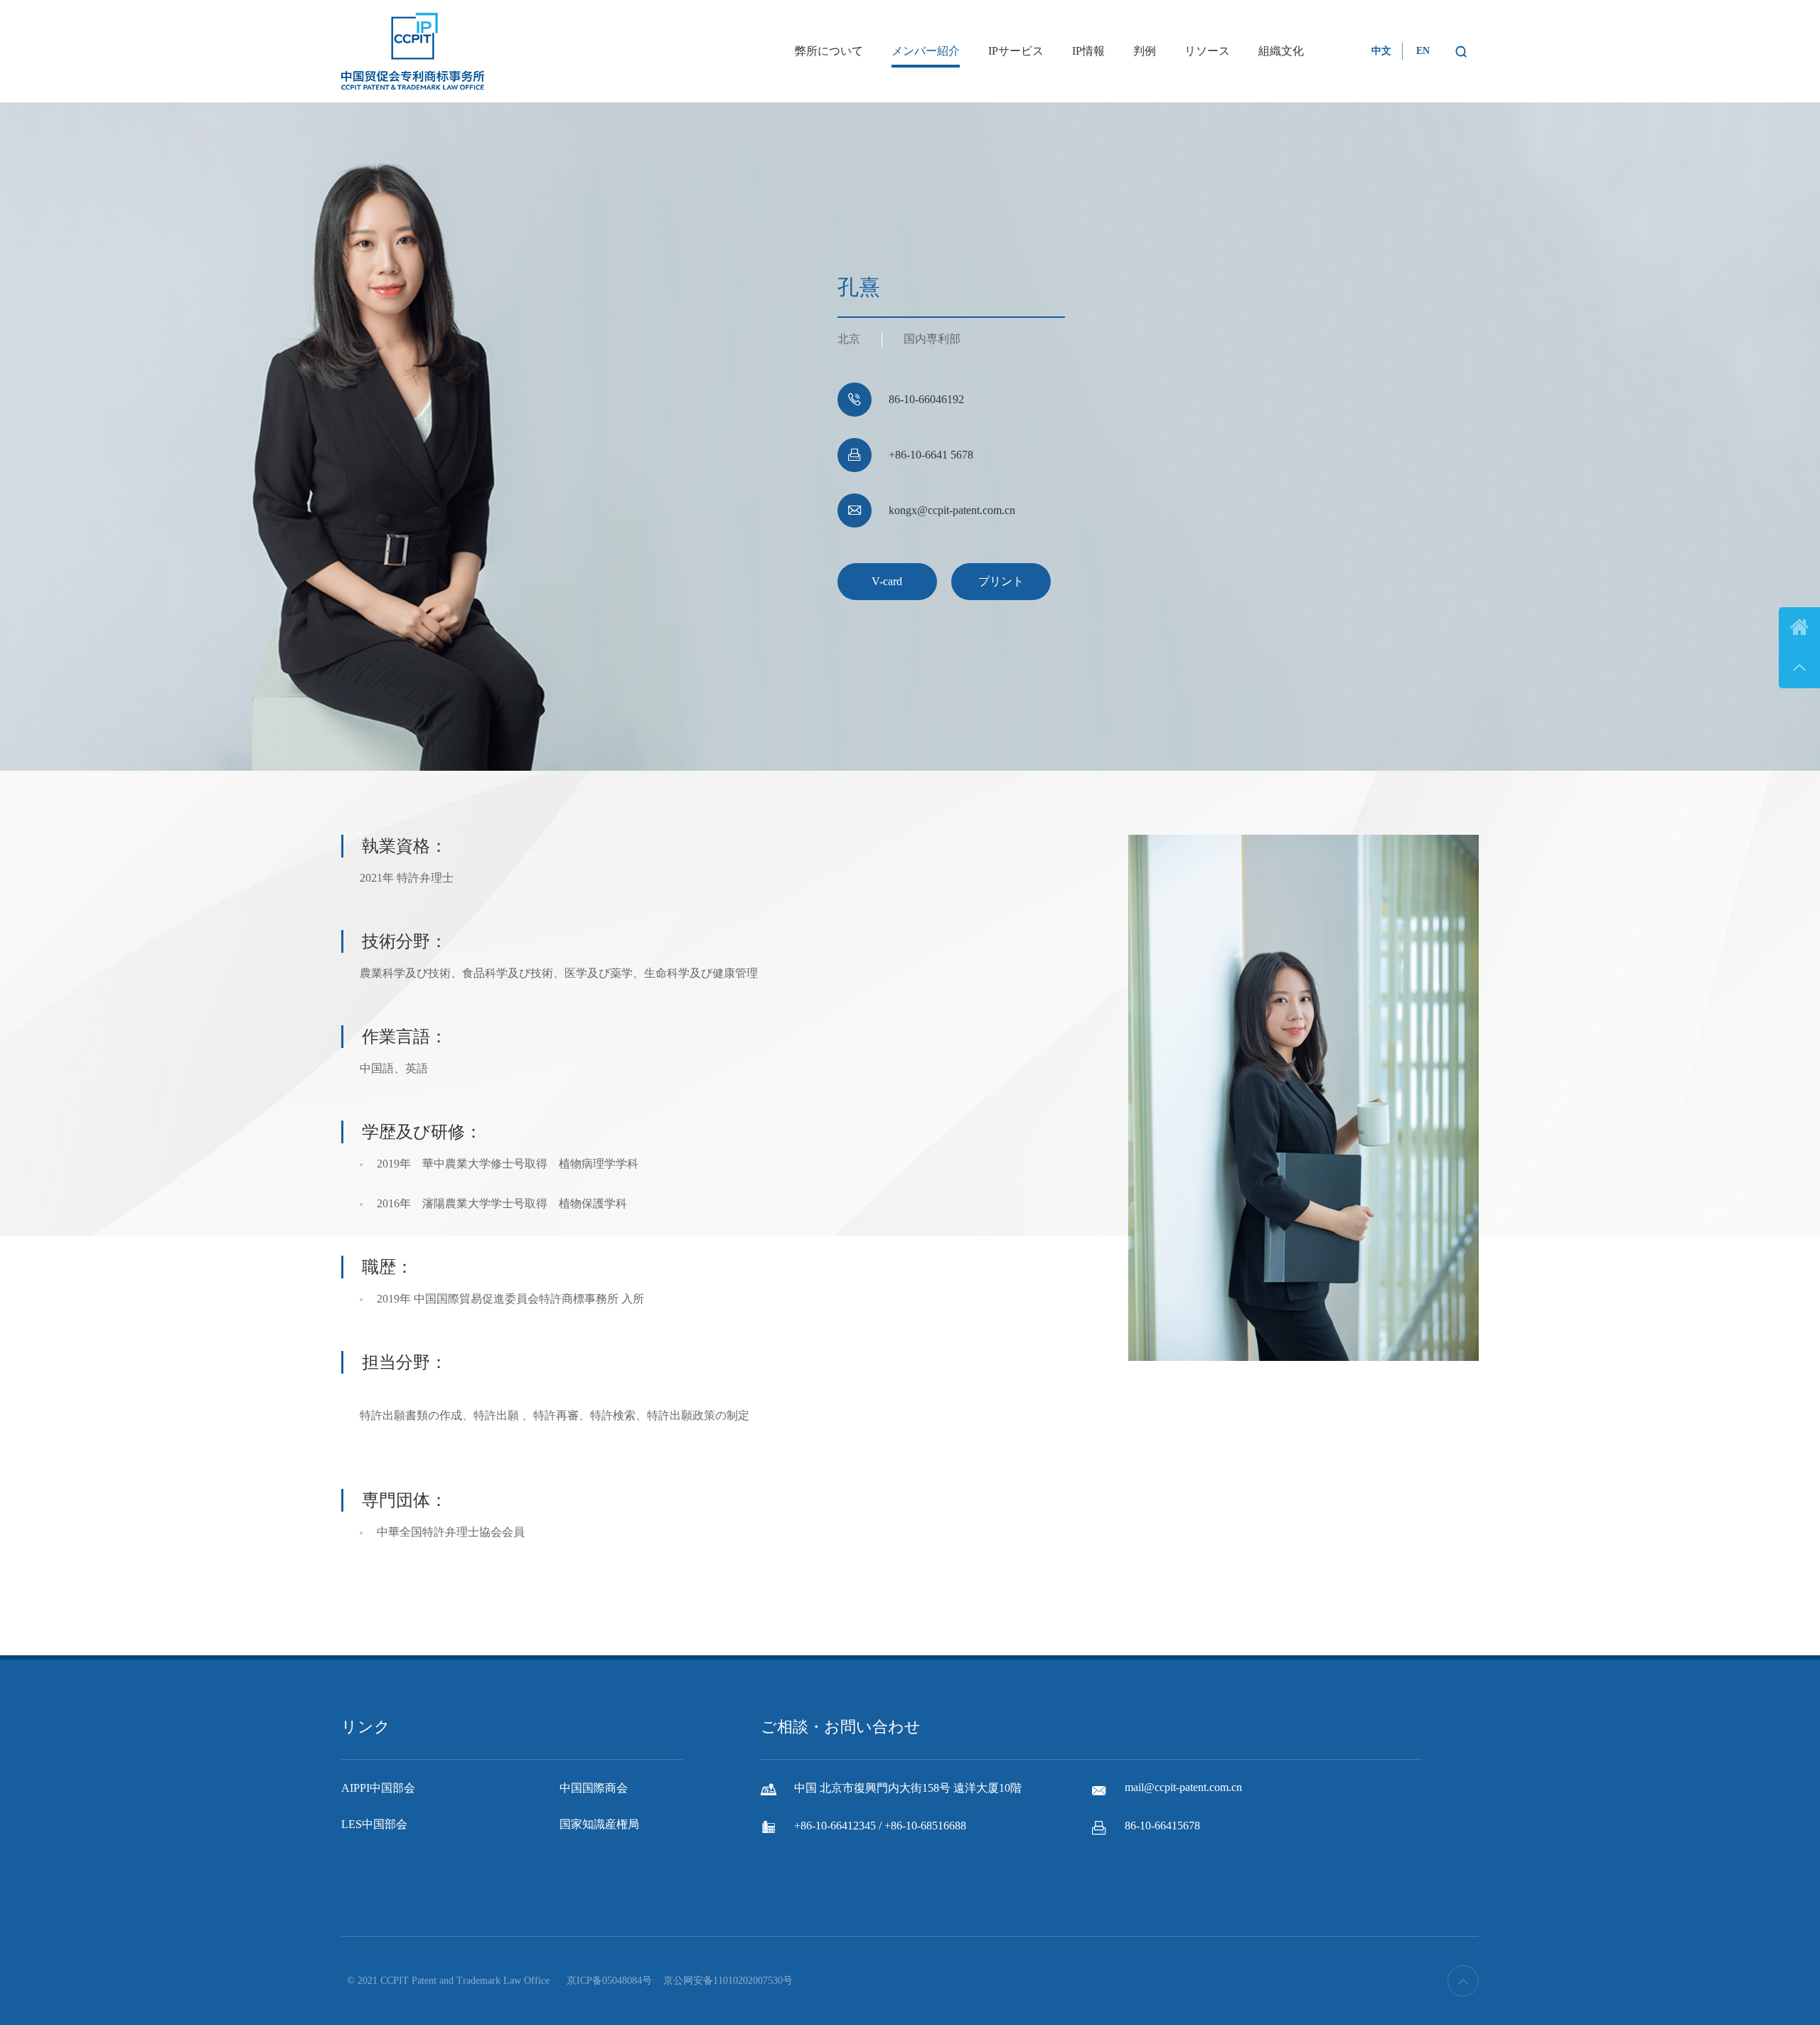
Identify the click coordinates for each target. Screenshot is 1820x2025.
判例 (1145, 51)
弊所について (829, 51)
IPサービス (1016, 51)
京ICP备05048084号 (609, 1981)
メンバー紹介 (926, 51)
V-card (887, 581)
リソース (1207, 51)
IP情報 (1088, 51)
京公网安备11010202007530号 (728, 1981)
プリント (1001, 581)
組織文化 (1281, 51)
